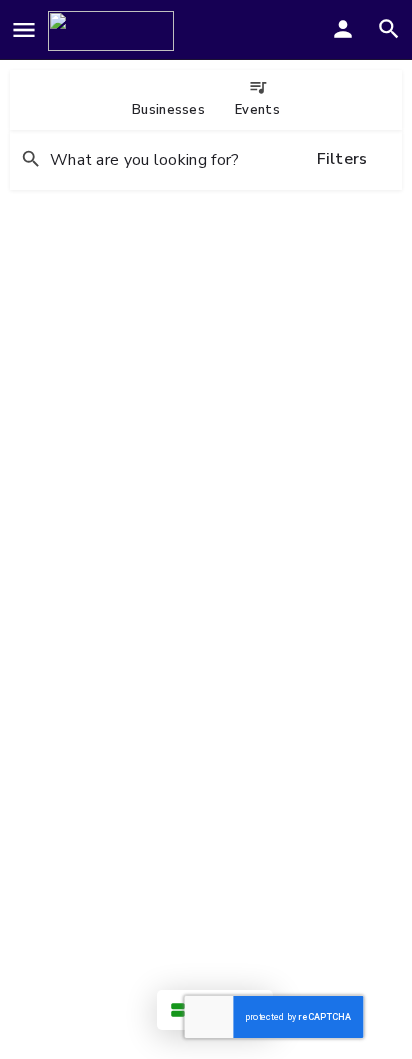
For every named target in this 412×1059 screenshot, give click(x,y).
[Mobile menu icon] (24, 31)
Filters (342, 159)
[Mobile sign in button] (343, 29)
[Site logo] (113, 31)
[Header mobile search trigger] (389, 29)
